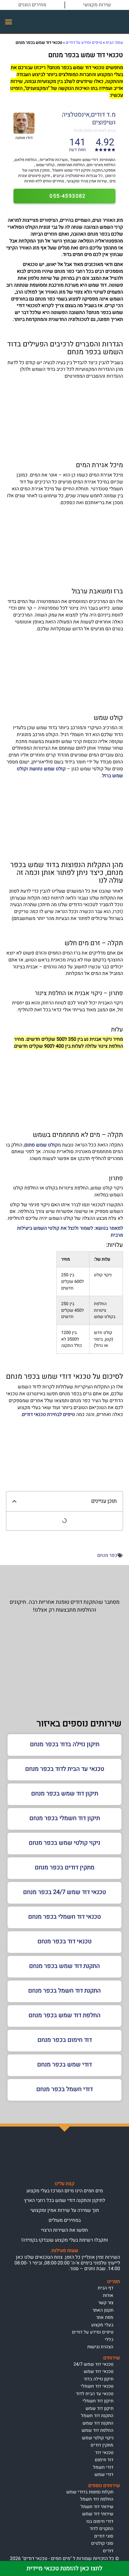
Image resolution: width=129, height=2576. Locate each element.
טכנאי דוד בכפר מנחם (64, 1941)
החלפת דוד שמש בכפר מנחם (64, 2015)
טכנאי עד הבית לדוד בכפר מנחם (65, 1769)
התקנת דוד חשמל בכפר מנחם (64, 1991)
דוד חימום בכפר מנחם (65, 2040)
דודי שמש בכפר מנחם (64, 2064)
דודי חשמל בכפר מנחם (64, 2089)
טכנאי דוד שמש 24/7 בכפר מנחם (64, 1892)
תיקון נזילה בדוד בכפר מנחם (65, 1744)
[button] (9, 22)
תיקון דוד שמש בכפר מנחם (65, 1793)
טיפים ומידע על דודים (84, 43)
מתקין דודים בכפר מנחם (65, 1867)
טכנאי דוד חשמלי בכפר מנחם (64, 1917)
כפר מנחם (107, 1555)
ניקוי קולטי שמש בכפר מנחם (64, 1843)
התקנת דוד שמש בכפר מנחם (64, 1966)
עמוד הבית (114, 43)
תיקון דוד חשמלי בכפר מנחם (65, 1818)
